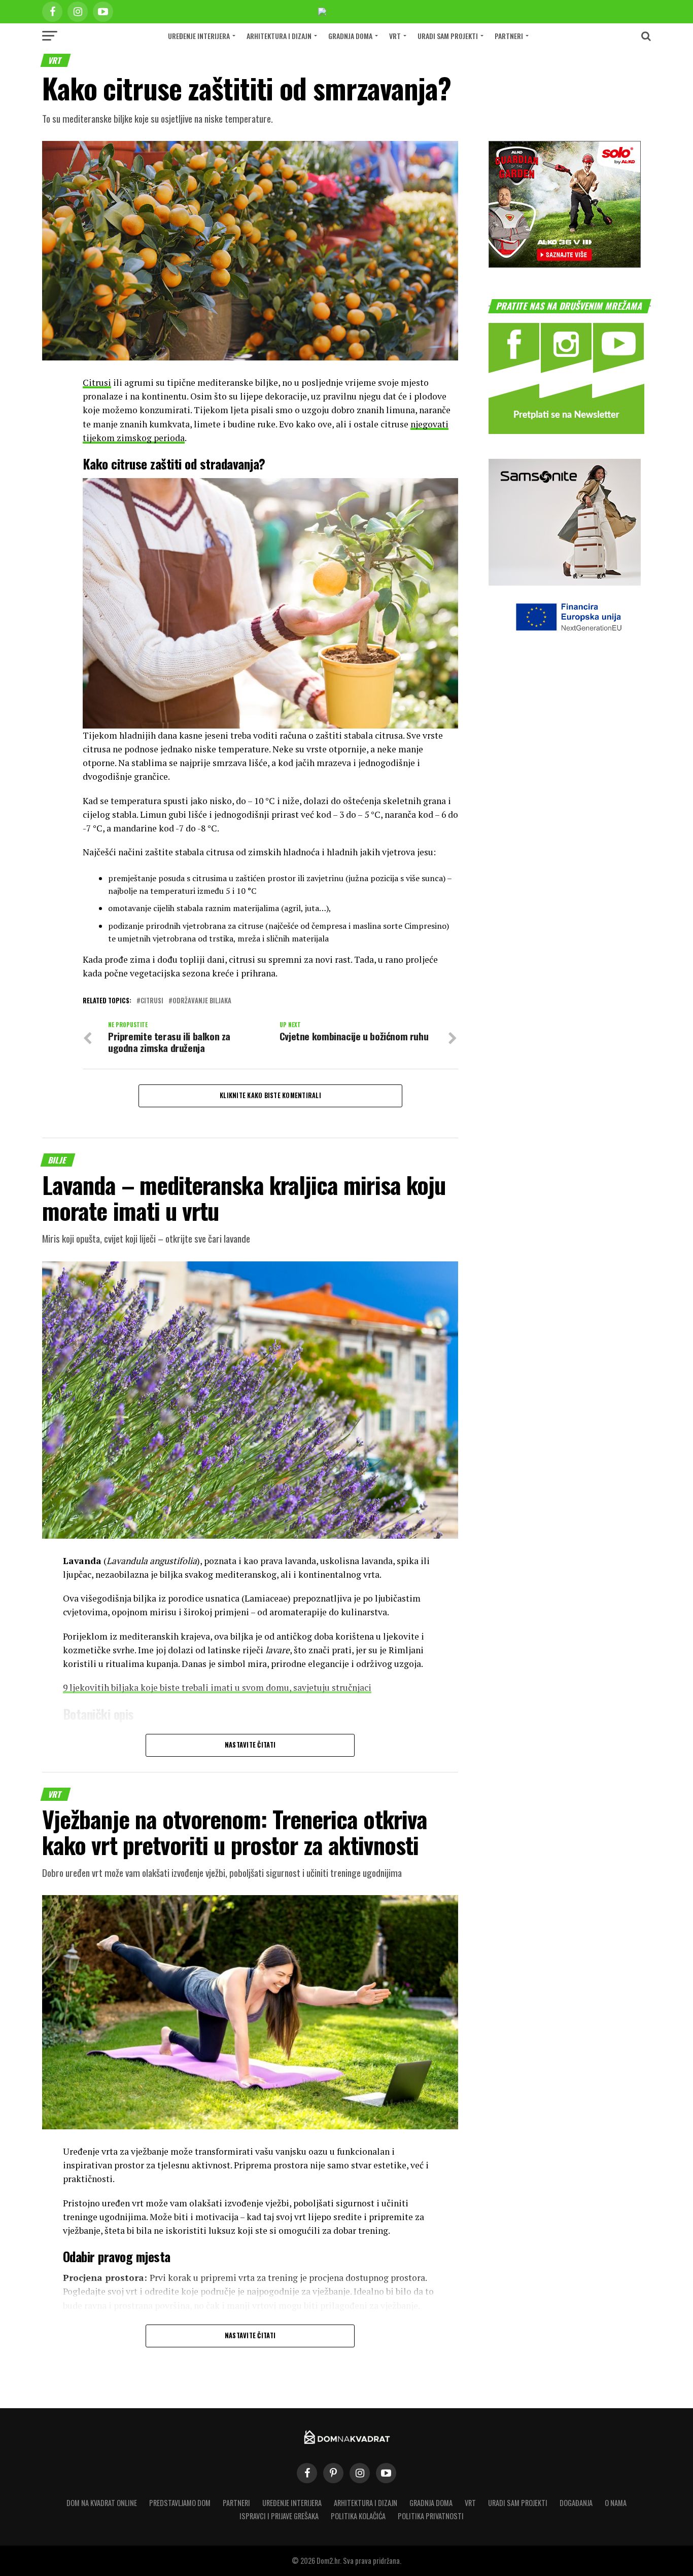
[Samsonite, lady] (565, 582)
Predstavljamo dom (180, 2503)
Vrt (395, 36)
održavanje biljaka (202, 1001)
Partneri (509, 36)
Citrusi (97, 383)
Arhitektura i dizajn (279, 36)
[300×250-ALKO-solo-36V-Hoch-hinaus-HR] (565, 264)
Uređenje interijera (199, 36)
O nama (616, 2503)
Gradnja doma (350, 36)
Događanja (576, 2503)
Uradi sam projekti (448, 36)
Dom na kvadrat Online (102, 2503)
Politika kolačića (358, 2516)
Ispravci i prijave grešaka (279, 2516)
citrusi (152, 1001)
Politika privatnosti (431, 2516)
